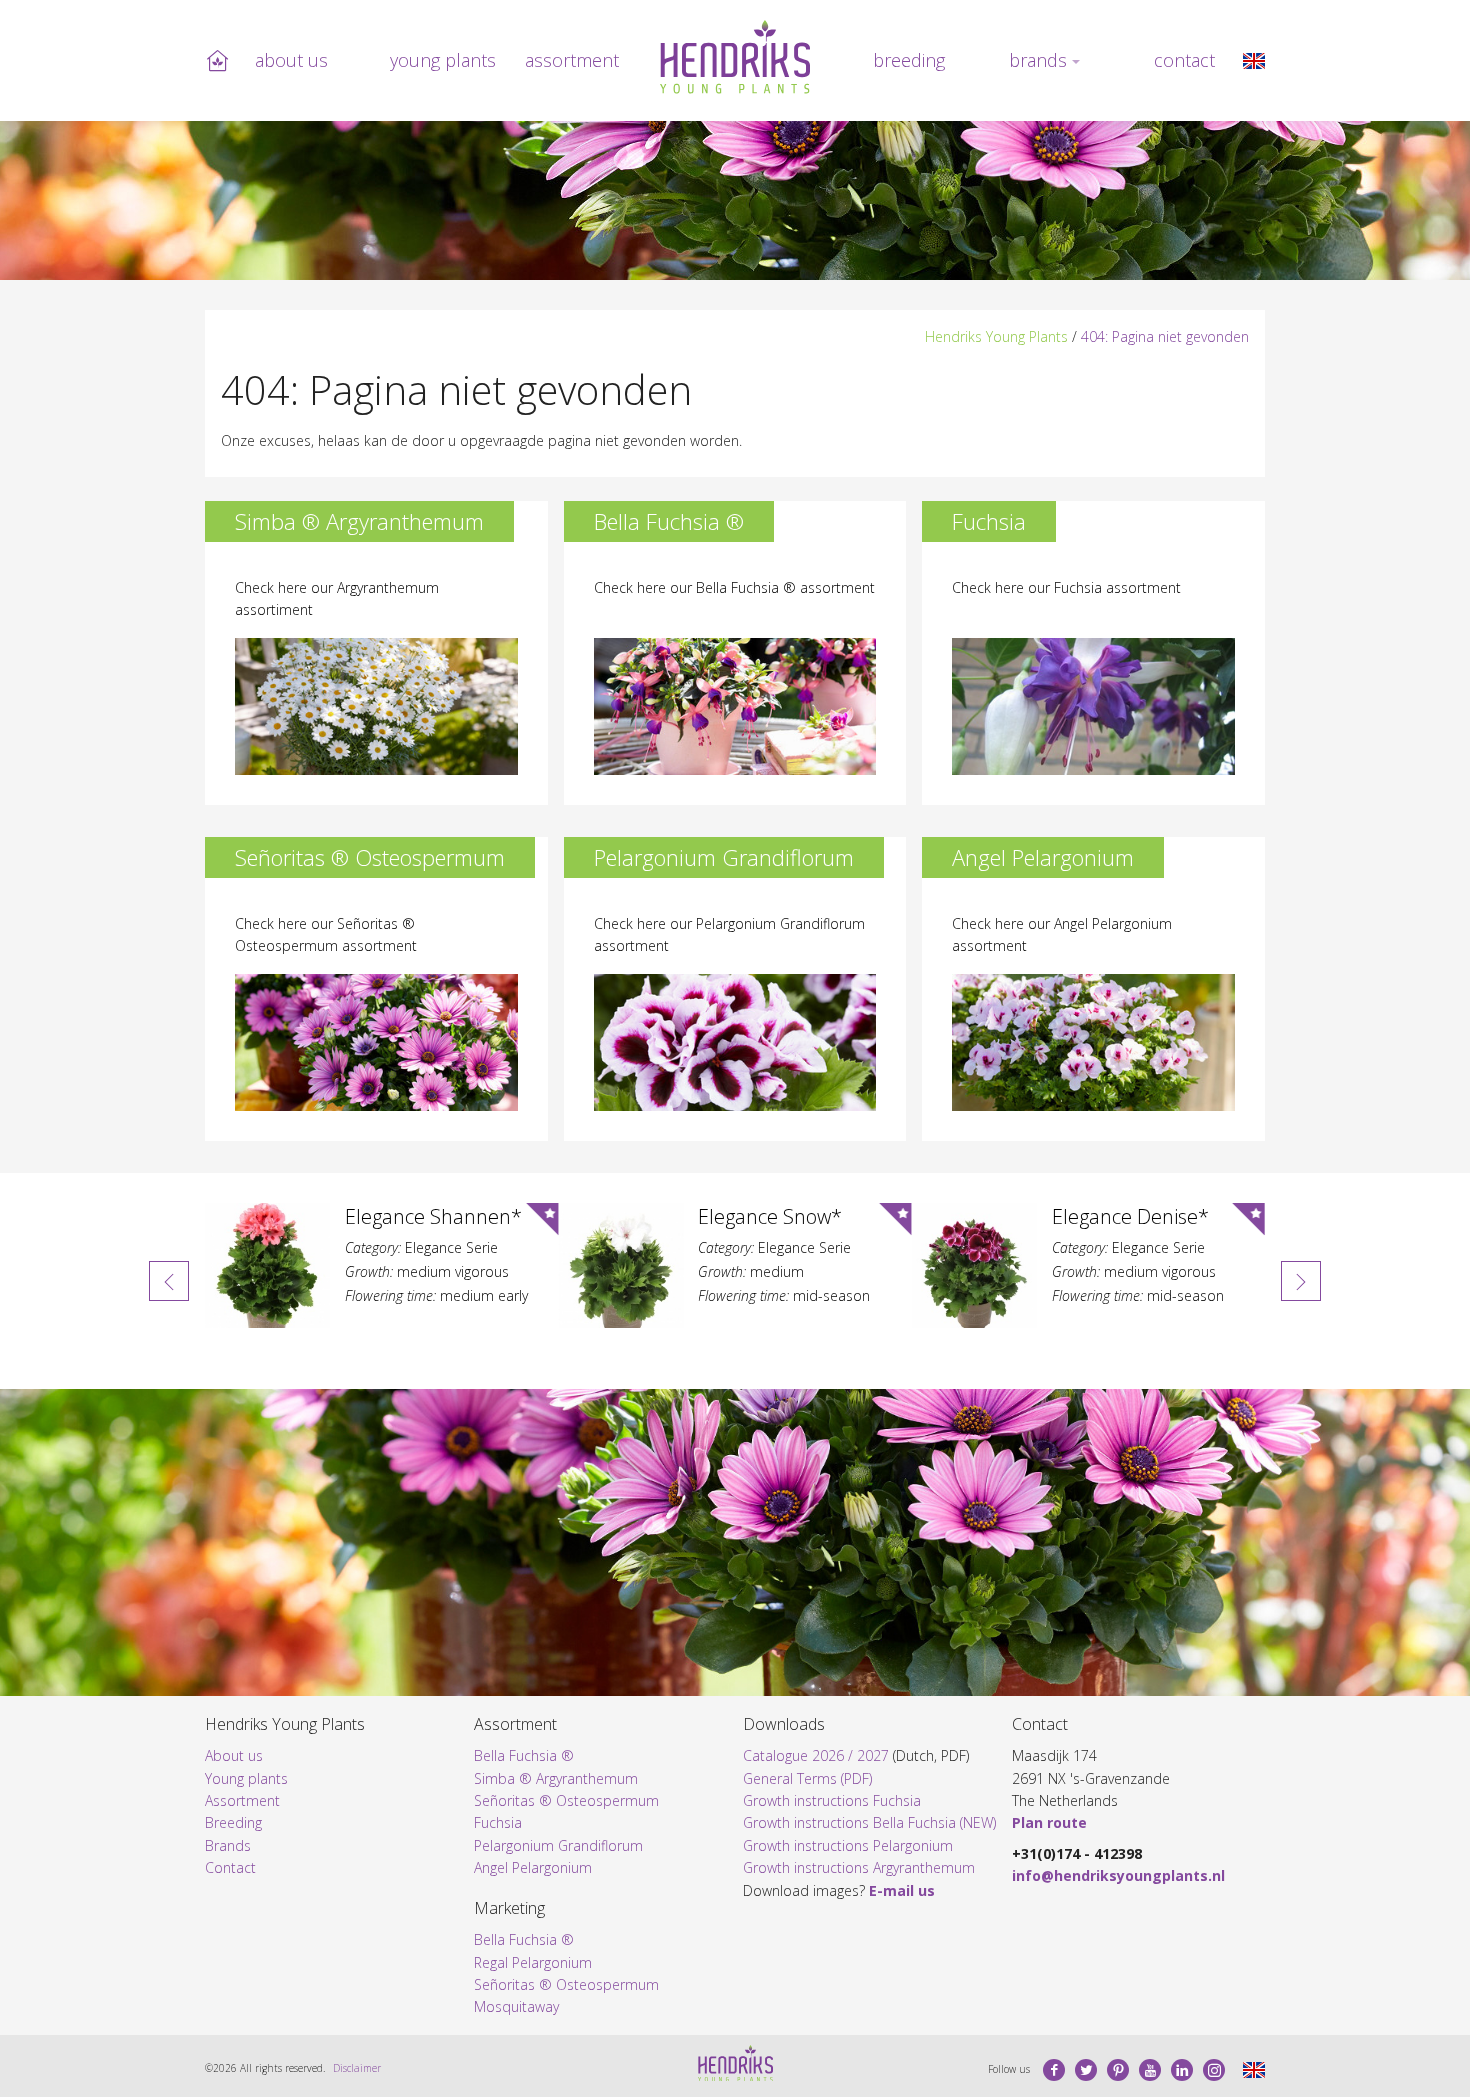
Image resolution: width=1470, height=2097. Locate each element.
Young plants (443, 60)
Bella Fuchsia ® (524, 1755)
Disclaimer (357, 2068)
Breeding (909, 60)
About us (291, 60)
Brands (1038, 60)
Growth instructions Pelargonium (848, 1845)
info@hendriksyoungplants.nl (1118, 1875)
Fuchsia (498, 1822)
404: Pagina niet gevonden (1165, 336)
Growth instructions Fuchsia (832, 1800)
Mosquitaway (516, 2006)
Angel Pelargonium (533, 1867)
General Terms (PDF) (807, 1778)
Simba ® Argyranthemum (556, 1778)
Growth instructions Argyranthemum (859, 1867)
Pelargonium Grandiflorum (558, 1845)
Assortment (572, 60)
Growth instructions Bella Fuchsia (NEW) (869, 1822)
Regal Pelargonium (533, 1962)
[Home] (735, 57)
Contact (1184, 60)
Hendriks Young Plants (996, 336)
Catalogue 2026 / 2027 (816, 1755)
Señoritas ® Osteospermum (566, 1800)
